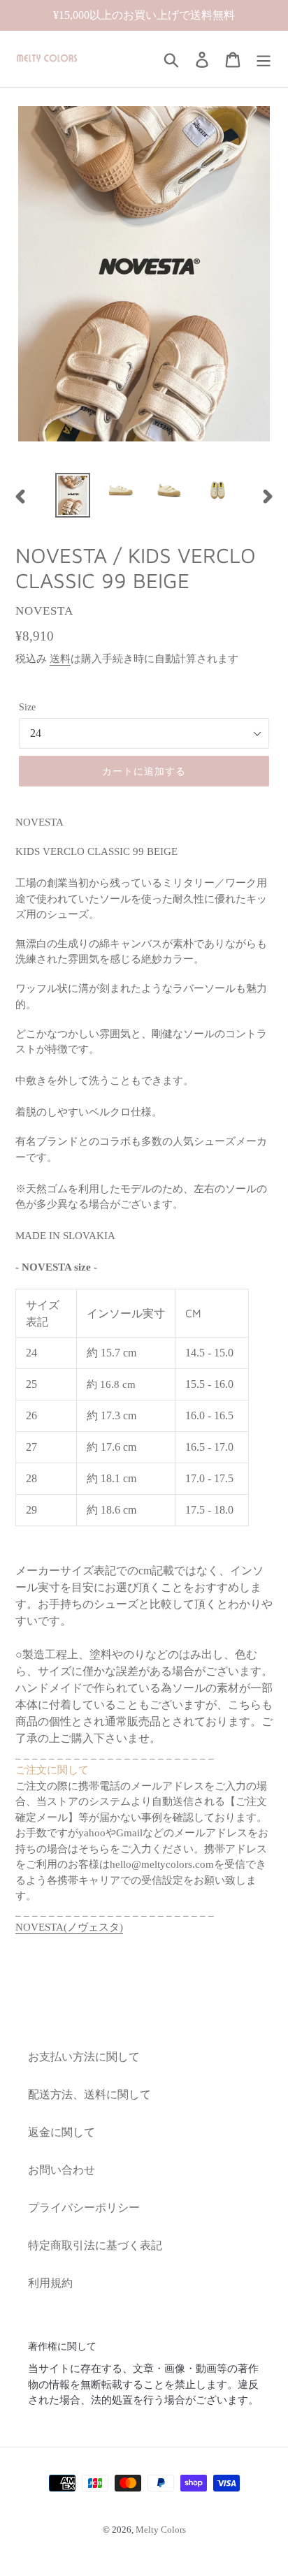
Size (27, 707)
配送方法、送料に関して (89, 2094)
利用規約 (50, 2283)
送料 (60, 659)
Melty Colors (161, 2530)
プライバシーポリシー (84, 2208)
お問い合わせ (62, 2170)
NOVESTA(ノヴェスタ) (69, 1927)
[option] (73, 495)
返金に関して (62, 2132)
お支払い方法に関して (84, 2057)
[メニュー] (264, 59)
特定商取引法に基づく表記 (95, 2245)
